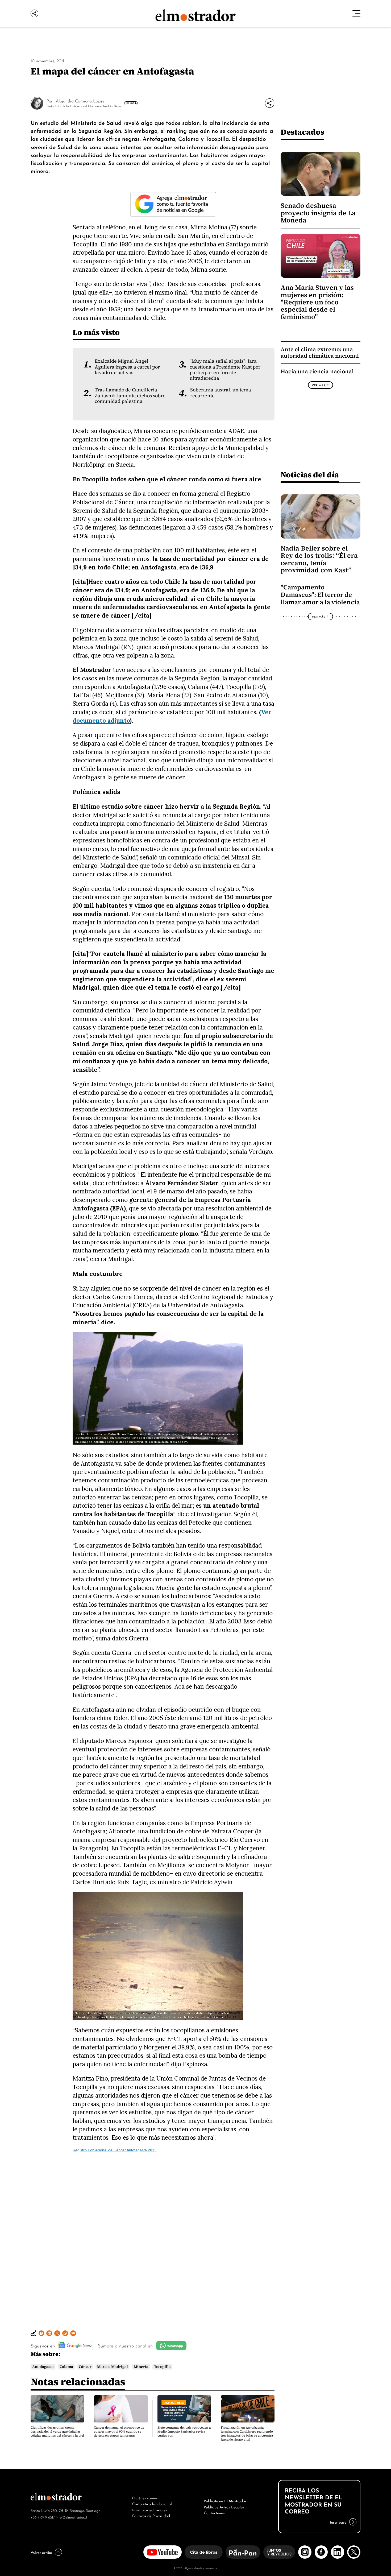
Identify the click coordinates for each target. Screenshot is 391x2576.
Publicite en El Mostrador (225, 2500)
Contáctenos (214, 2512)
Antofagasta (43, 2367)
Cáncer (85, 2367)
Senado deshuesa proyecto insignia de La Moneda (318, 213)
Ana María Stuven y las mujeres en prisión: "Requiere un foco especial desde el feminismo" (317, 302)
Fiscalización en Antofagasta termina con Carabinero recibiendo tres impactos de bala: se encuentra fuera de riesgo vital (247, 2434)
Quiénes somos (145, 2498)
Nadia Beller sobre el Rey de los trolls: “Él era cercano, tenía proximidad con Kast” (319, 559)
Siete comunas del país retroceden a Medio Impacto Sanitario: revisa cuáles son (184, 2432)
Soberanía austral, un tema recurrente (221, 393)
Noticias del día (310, 475)
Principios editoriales (150, 2509)
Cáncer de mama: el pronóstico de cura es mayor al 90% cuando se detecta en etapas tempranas (119, 2432)
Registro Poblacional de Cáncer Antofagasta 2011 (114, 2150)
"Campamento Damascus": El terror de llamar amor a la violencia (320, 595)
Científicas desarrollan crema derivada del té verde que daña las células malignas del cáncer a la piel (57, 2432)
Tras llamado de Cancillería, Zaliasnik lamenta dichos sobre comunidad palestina (130, 396)
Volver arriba (41, 2552)
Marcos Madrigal (113, 2367)
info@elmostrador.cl (71, 2517)
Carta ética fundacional (152, 2503)
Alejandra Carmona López (80, 101)
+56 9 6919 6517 (43, 2517)
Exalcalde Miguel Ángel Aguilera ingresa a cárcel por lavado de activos (127, 367)
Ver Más (130, 103)
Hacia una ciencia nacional (317, 371)
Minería (141, 2367)
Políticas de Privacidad (151, 2515)
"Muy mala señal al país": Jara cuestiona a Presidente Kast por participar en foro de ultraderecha (225, 370)
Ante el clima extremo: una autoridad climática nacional (320, 352)
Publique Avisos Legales (224, 2507)
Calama (66, 2367)
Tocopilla (162, 2367)
